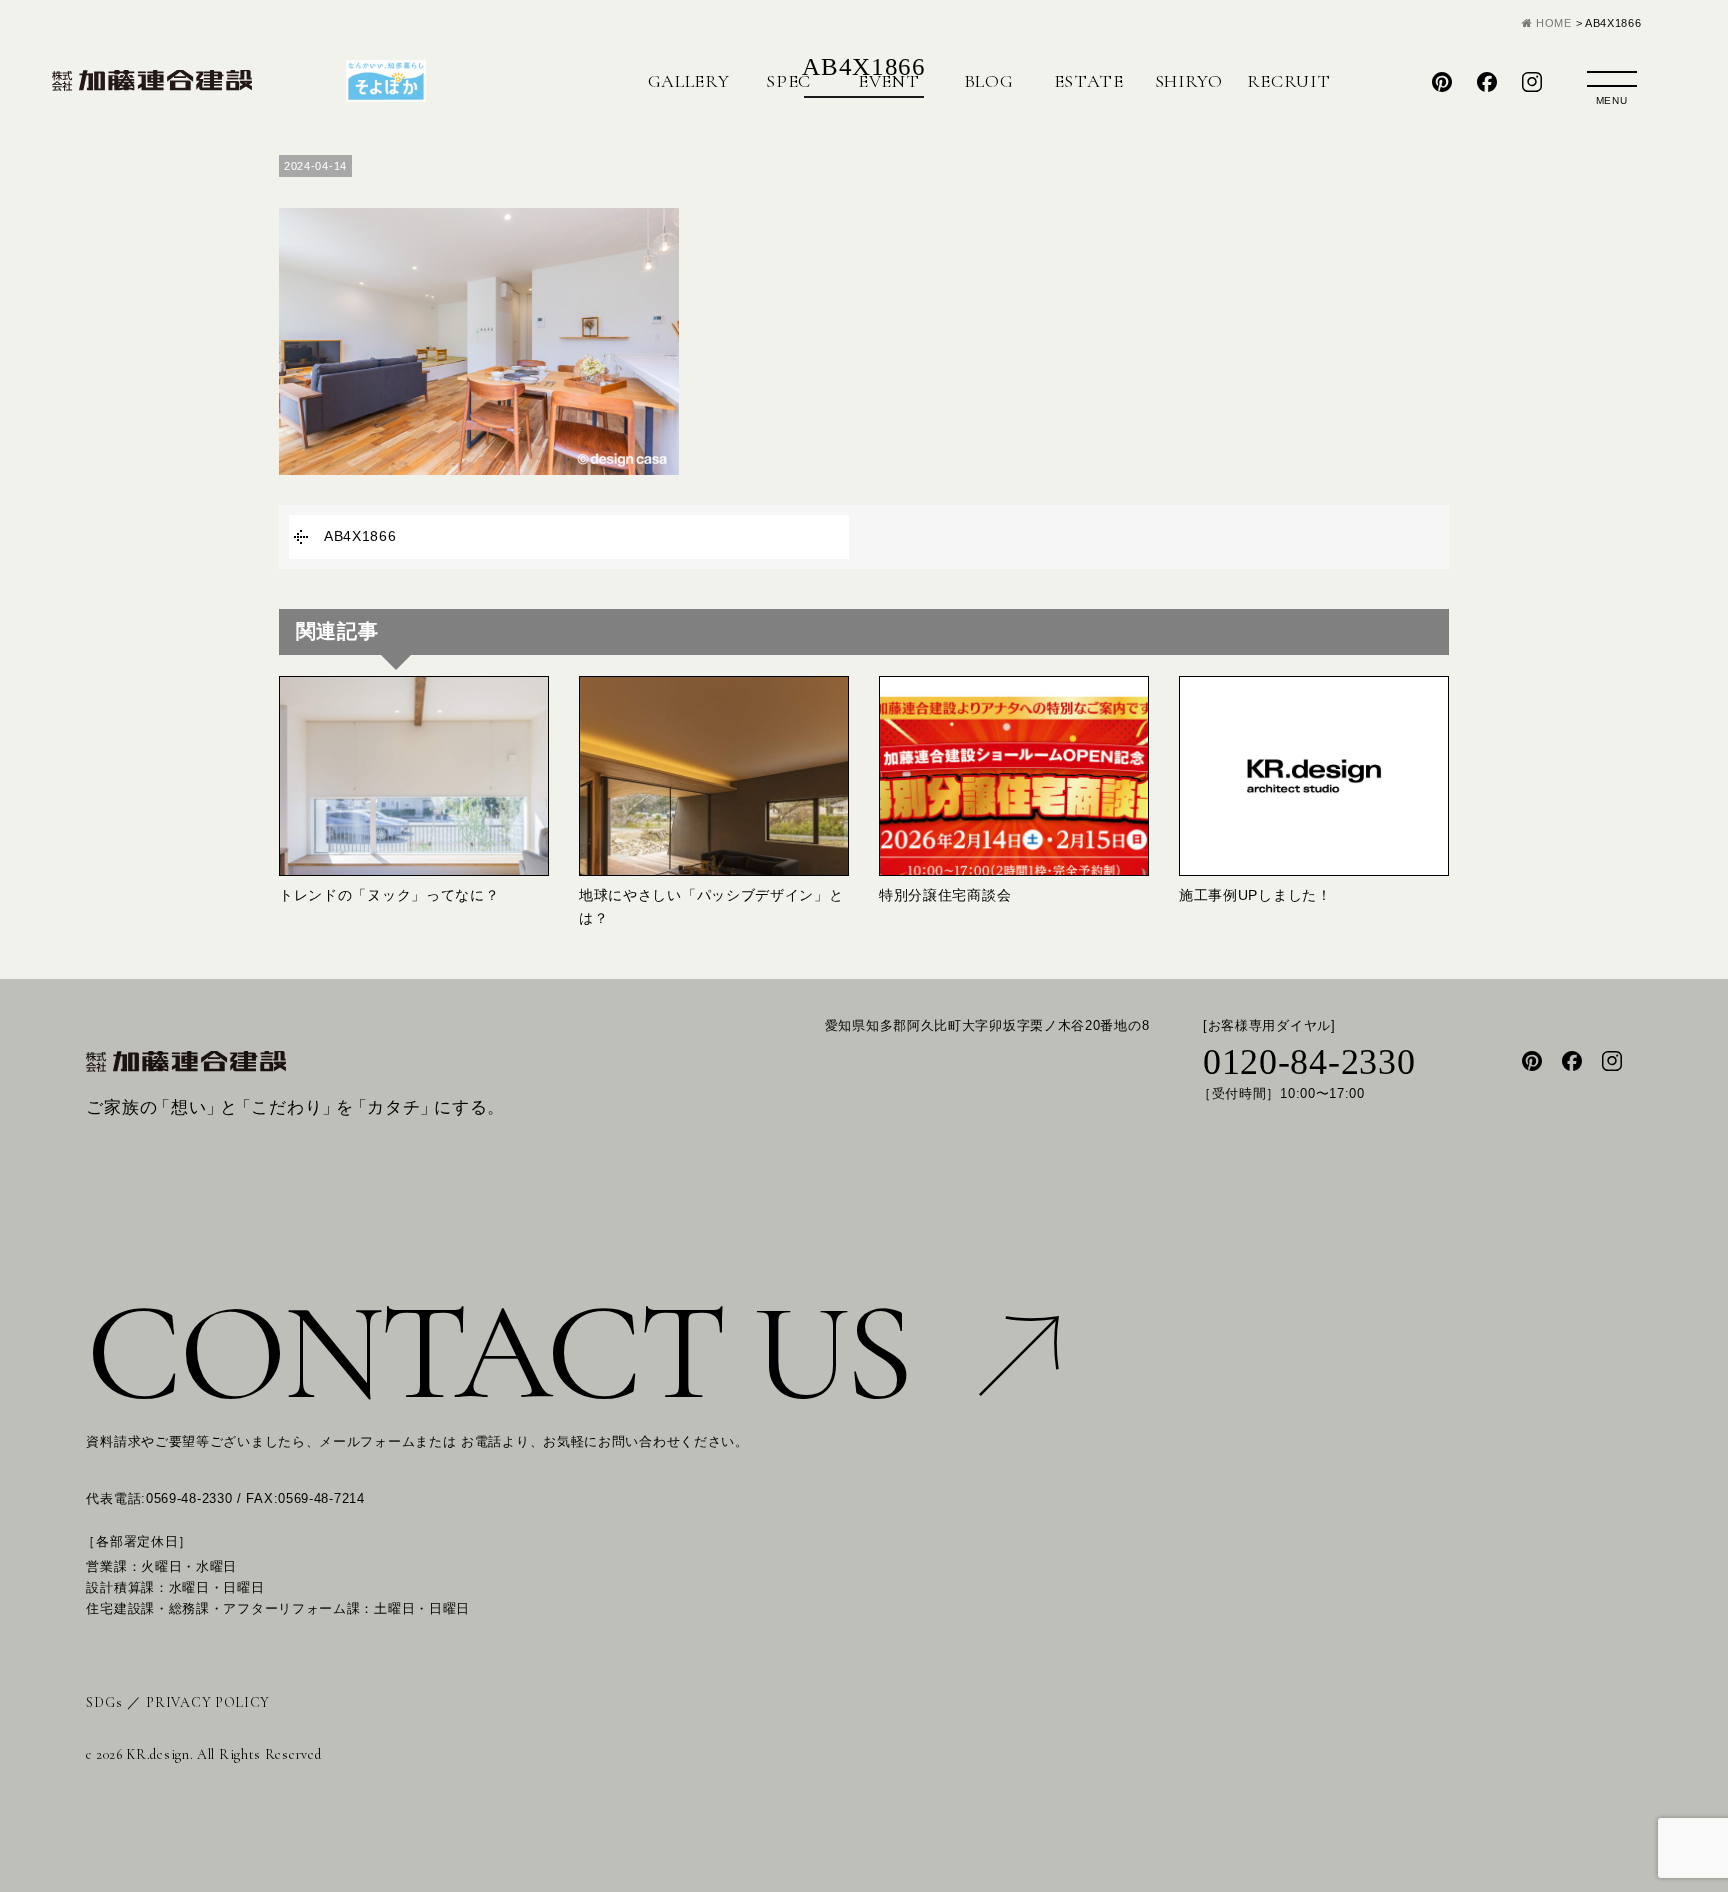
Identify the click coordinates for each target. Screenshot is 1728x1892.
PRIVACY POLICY (208, 1702)
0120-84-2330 (1309, 1063)
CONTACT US (497, 1352)
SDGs (104, 1702)
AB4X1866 (360, 536)
